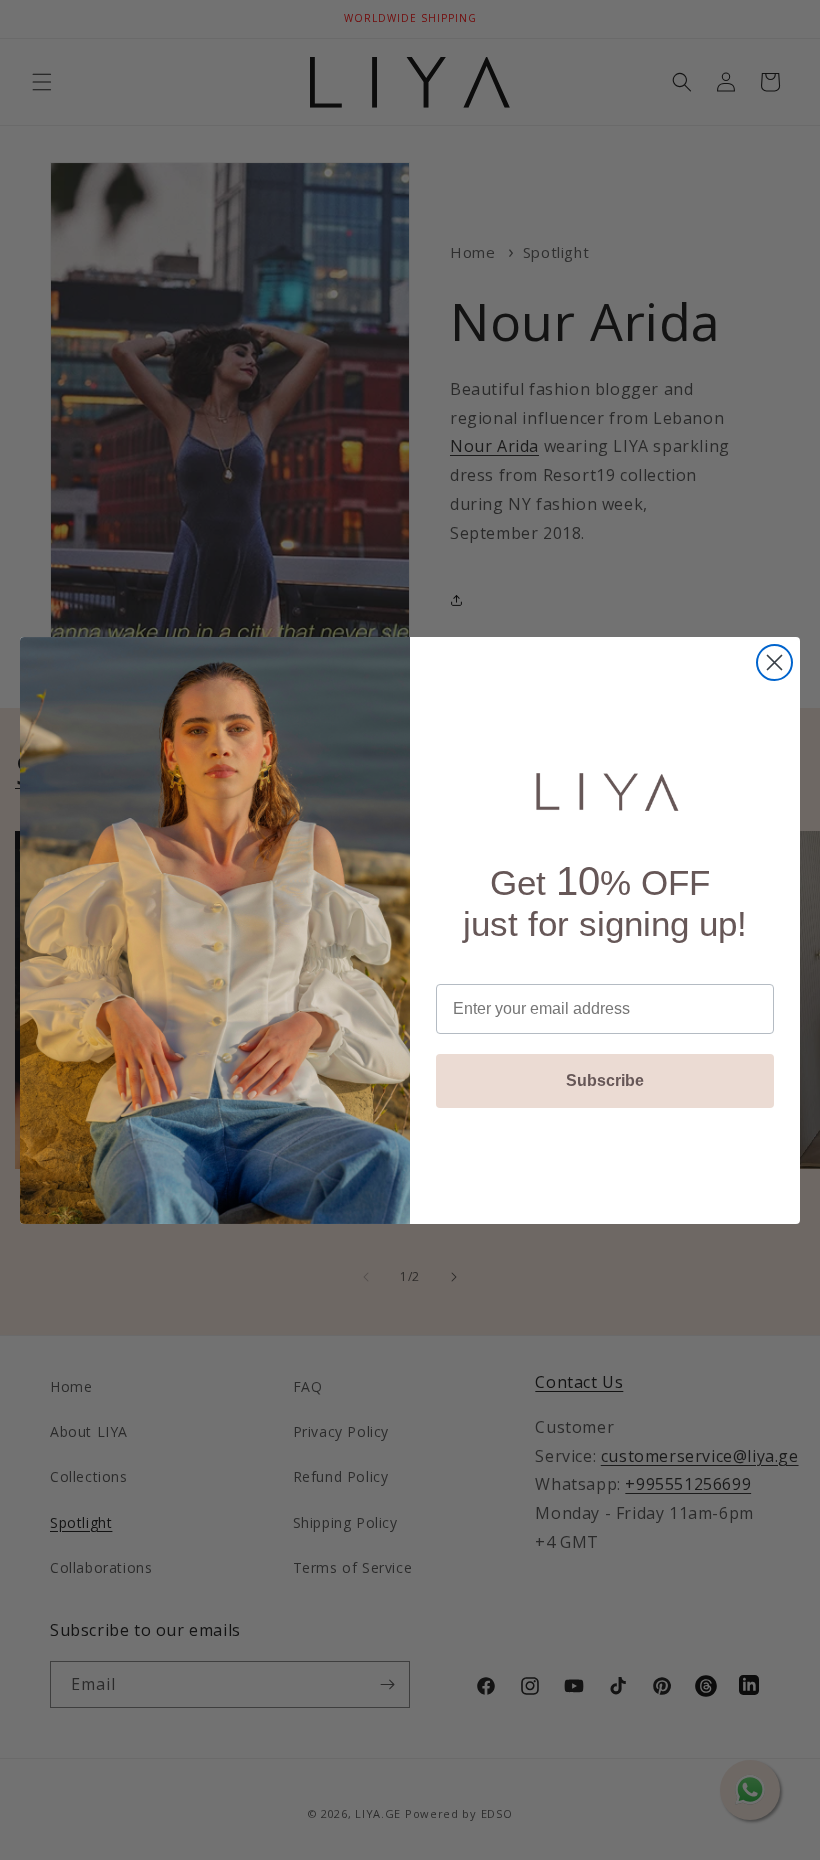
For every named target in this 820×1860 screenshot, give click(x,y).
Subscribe (605, 1080)
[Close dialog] (774, 662)
